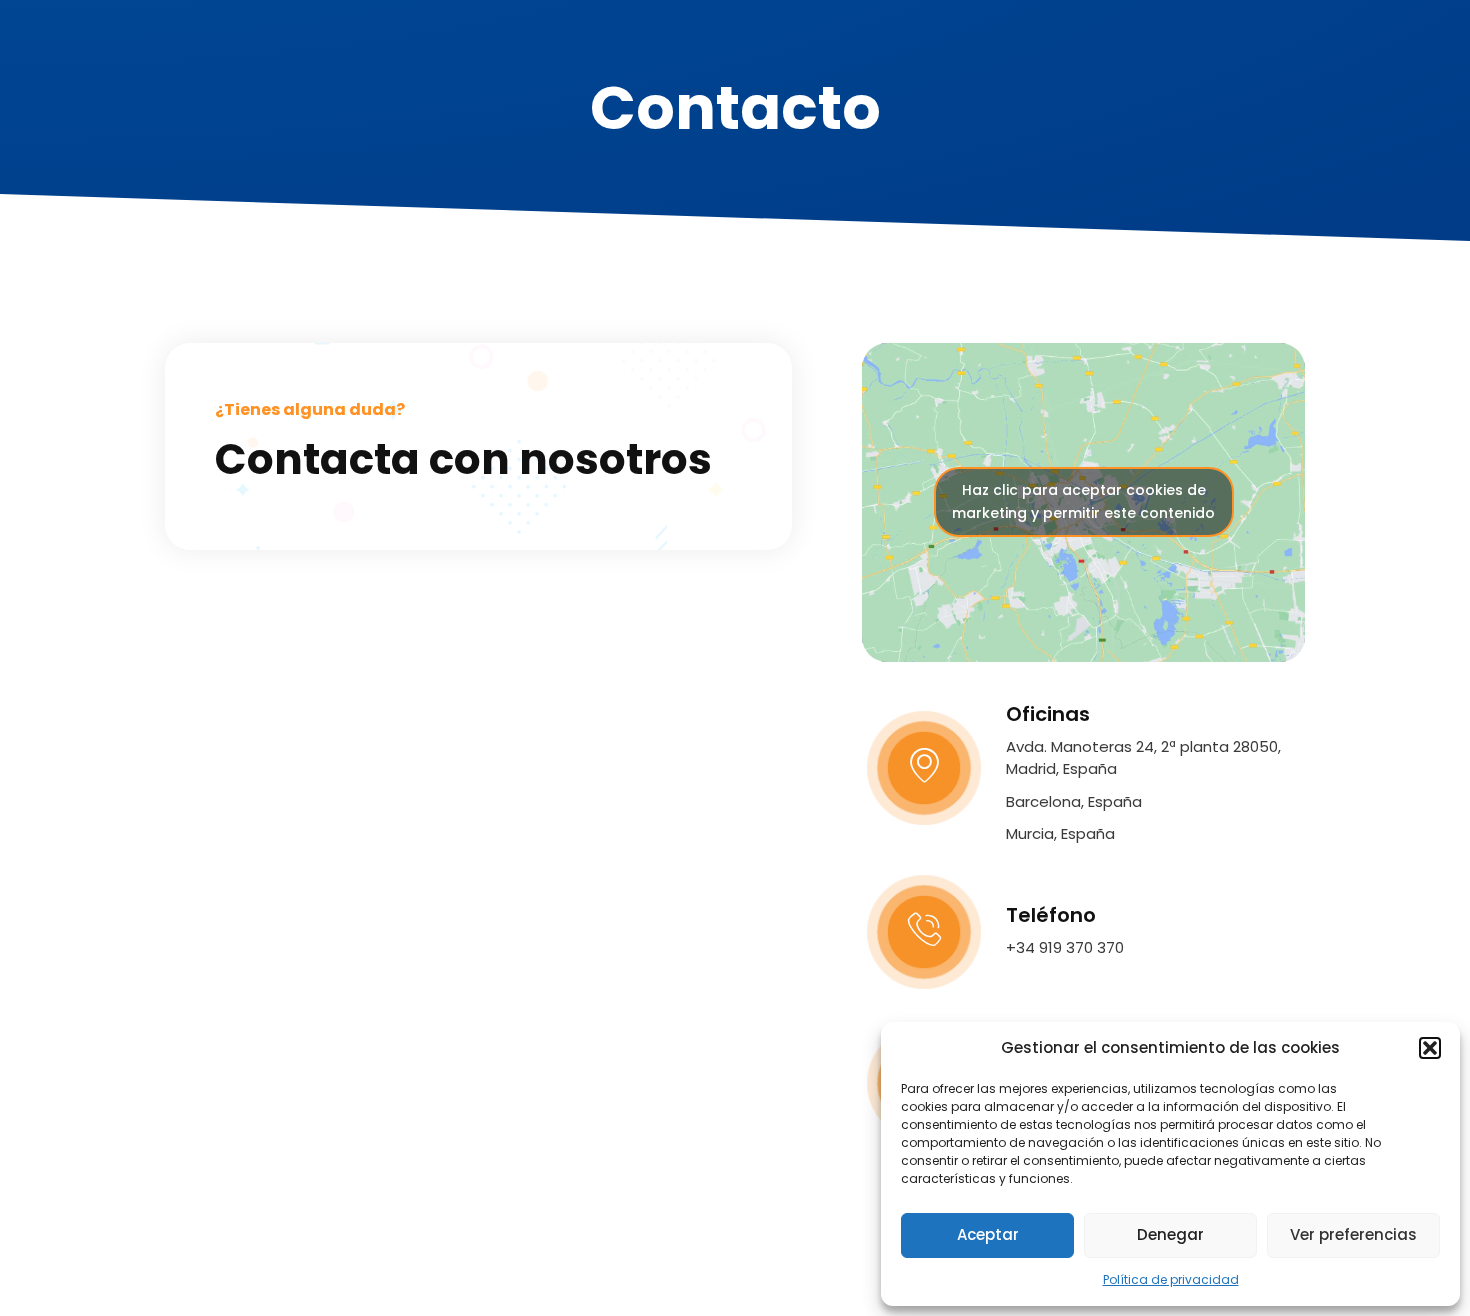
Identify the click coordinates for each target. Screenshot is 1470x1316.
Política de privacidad (1171, 1279)
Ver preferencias (1353, 1234)
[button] (1430, 1048)
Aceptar (988, 1234)
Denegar (1170, 1234)
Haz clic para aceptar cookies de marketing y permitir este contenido (1083, 501)
